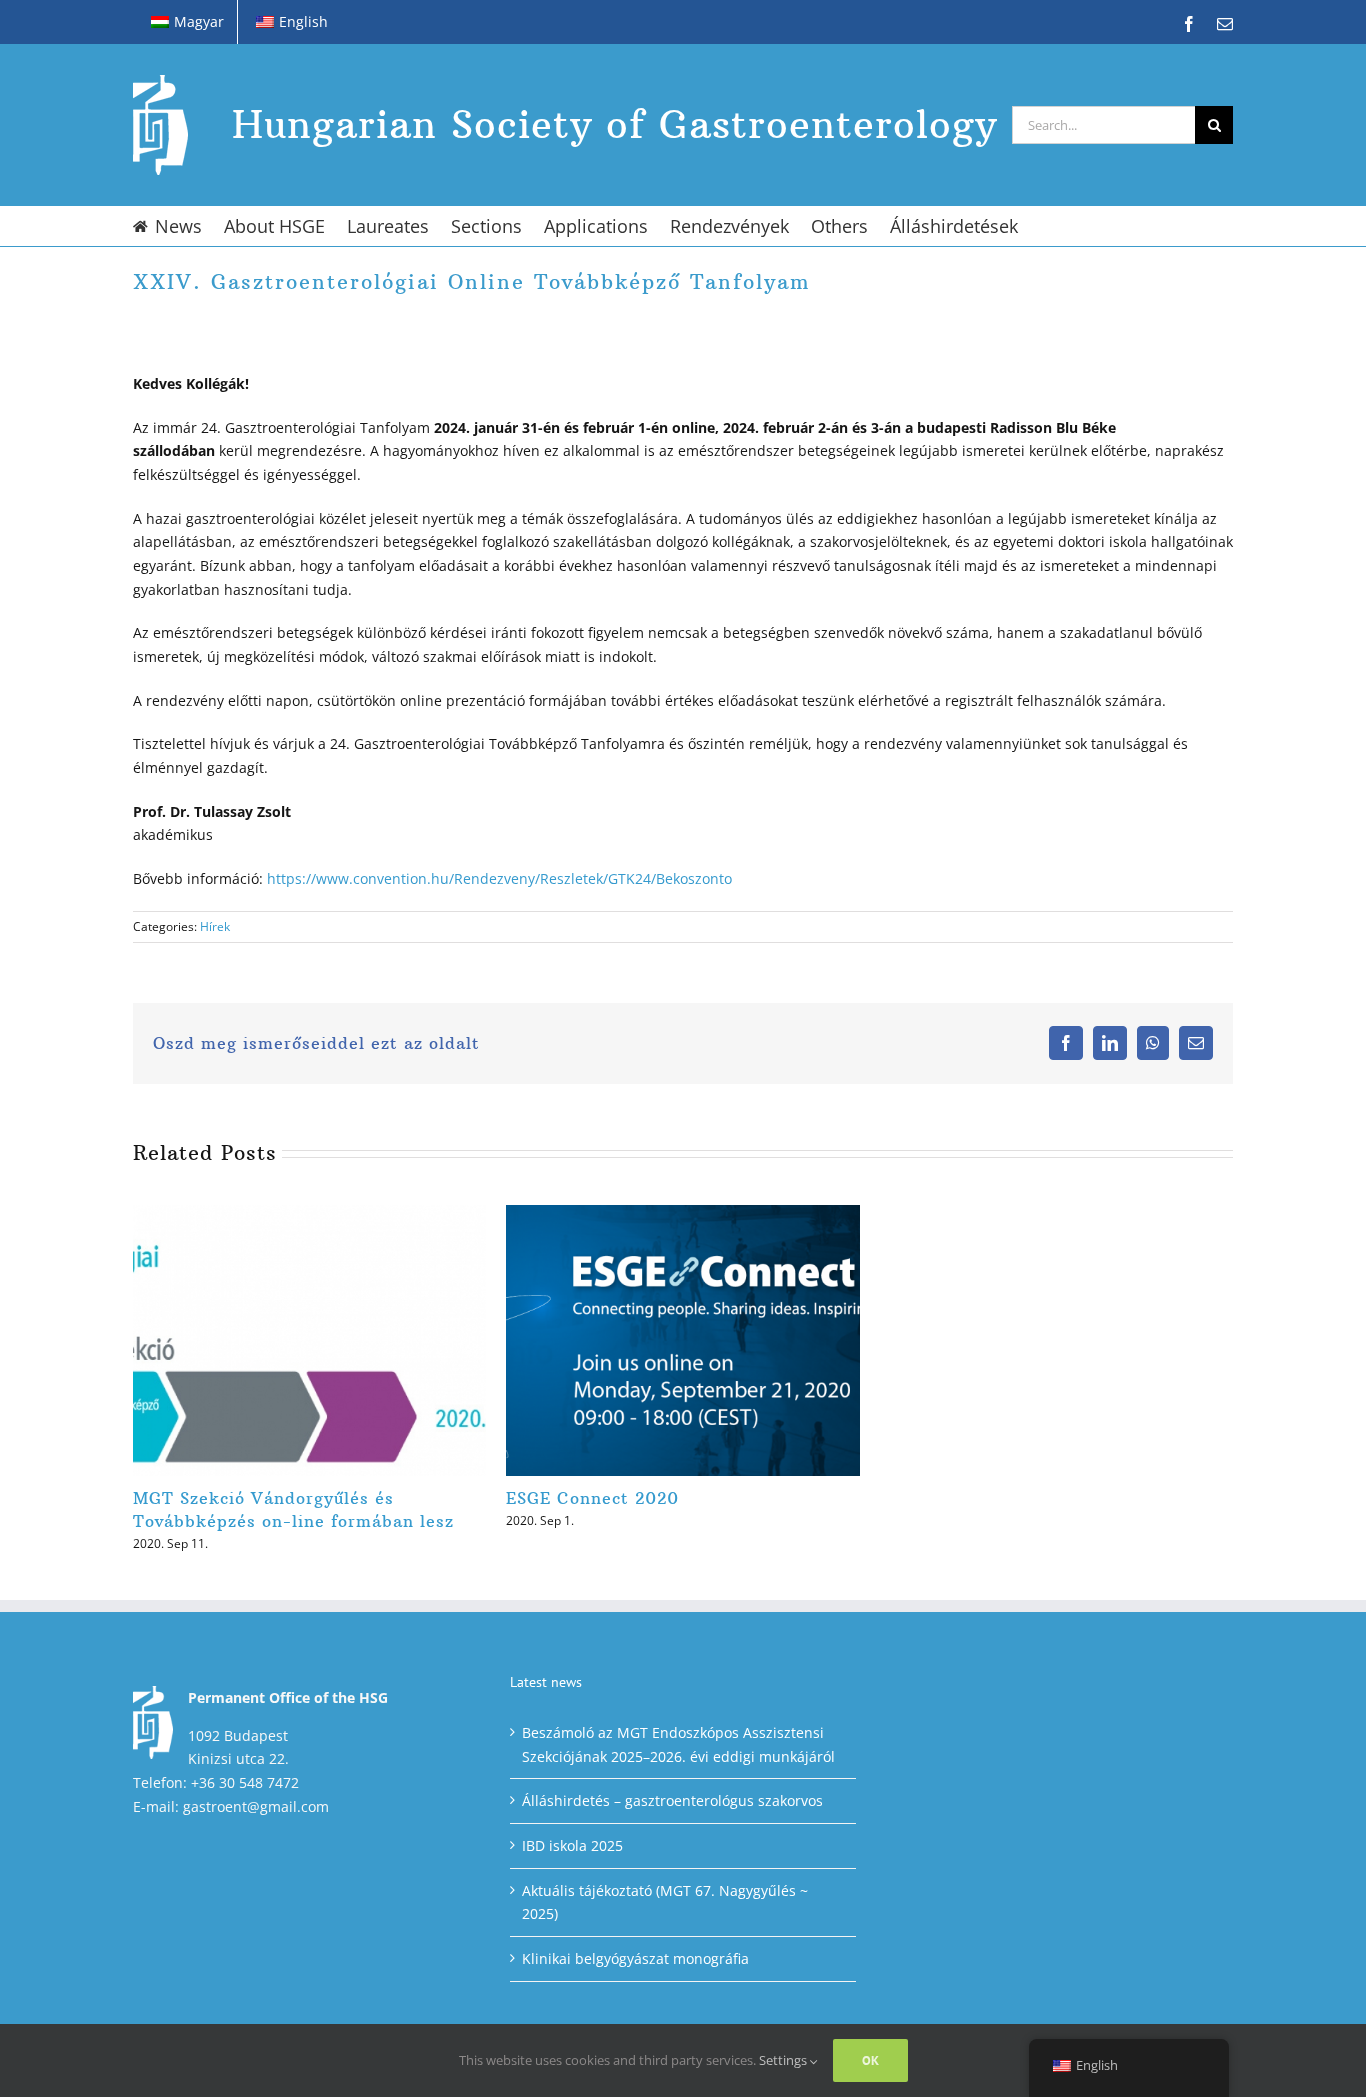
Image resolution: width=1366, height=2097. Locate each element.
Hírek (215, 926)
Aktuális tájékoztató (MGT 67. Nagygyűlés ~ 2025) (665, 1902)
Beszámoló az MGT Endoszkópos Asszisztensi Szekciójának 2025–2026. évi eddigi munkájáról (678, 1744)
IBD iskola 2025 (572, 1845)
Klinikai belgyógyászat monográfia (635, 1958)
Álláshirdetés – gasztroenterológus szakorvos (672, 1800)
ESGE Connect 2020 (592, 1498)
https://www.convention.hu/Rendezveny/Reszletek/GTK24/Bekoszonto (499, 878)
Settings (784, 2060)
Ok (870, 2060)
